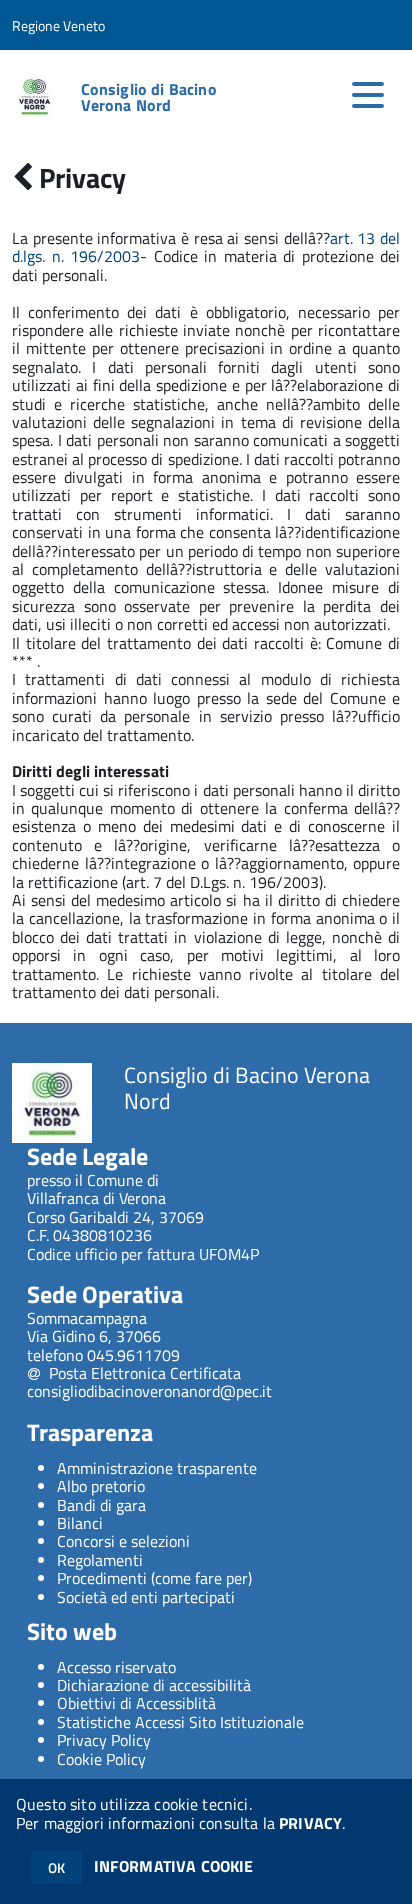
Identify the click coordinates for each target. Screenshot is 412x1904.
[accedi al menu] (368, 95)
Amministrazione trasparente (157, 1468)
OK (56, 1867)
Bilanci (80, 1523)
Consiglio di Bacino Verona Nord (149, 97)
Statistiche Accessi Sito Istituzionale (180, 1722)
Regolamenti (100, 1560)
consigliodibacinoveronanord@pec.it (149, 1391)
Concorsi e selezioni (123, 1541)
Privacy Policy (104, 1740)
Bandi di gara (101, 1505)
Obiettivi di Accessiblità (136, 1703)
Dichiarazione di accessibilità (154, 1685)
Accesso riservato (116, 1667)
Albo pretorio (101, 1486)
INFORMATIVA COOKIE (174, 1866)
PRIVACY (310, 1823)
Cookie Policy (101, 1759)
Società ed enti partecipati (146, 1597)
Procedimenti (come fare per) (154, 1578)
